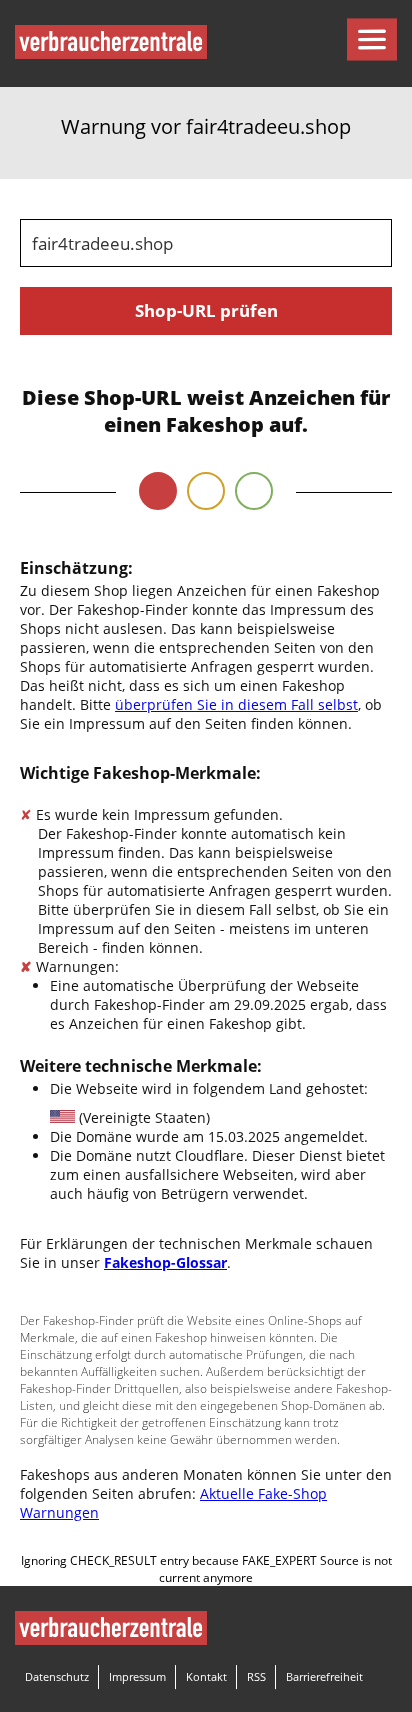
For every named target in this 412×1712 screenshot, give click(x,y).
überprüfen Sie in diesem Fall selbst (236, 704)
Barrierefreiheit (324, 1676)
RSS (256, 1676)
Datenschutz (57, 1676)
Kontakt (206, 1676)
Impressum (137, 1676)
